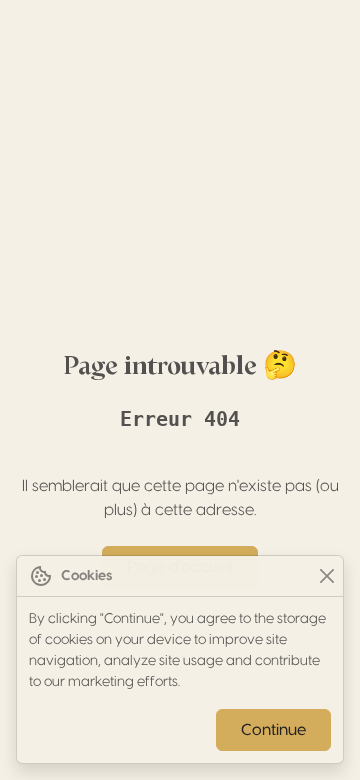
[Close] (326, 576)
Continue (273, 730)
